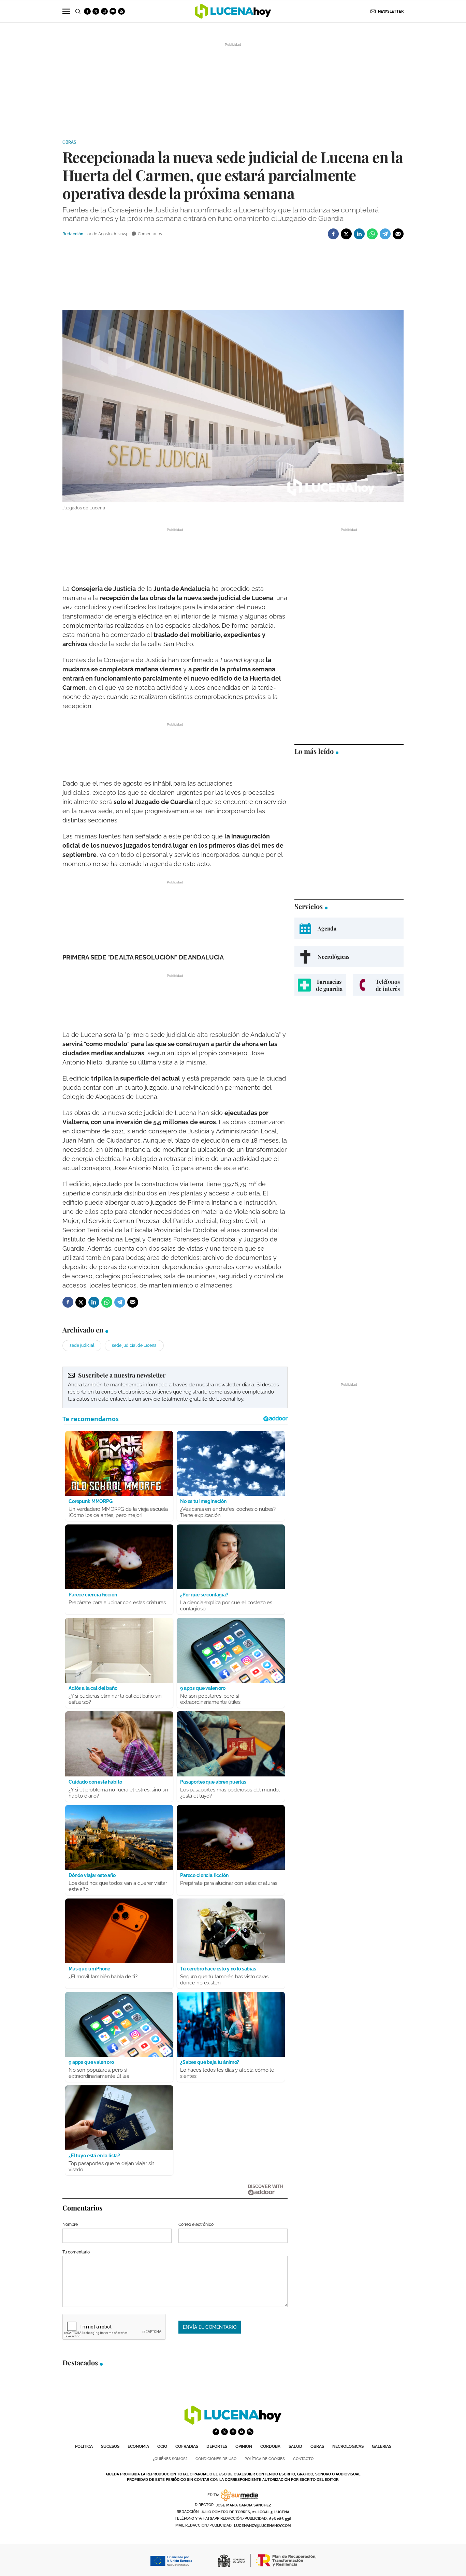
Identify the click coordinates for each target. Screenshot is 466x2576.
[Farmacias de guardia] (320, 985)
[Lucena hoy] (233, 2423)
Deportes (217, 2446)
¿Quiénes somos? (170, 2459)
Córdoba (270, 2446)
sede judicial (82, 1345)
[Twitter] (346, 234)
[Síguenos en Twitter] (96, 11)
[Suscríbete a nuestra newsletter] (175, 1387)
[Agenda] (349, 928)
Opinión (244, 2446)
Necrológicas (348, 2446)
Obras (69, 142)
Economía (138, 2446)
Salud (295, 2446)
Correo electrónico (196, 2224)
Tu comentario (76, 2252)
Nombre (70, 2224)
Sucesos (110, 2446)
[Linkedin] (359, 234)
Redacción (73, 234)
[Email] (398, 234)
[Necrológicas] (349, 957)
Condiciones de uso (216, 2459)
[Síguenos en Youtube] (113, 11)
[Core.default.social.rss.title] (121, 11)
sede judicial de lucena (134, 1345)
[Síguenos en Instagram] (104, 11)
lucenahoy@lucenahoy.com (263, 2526)
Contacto (303, 2459)
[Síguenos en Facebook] (87, 11)
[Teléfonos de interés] (378, 985)
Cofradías (187, 2446)
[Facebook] (333, 234)
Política (84, 2446)
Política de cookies (265, 2459)
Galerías (382, 2446)
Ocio (162, 2446)
